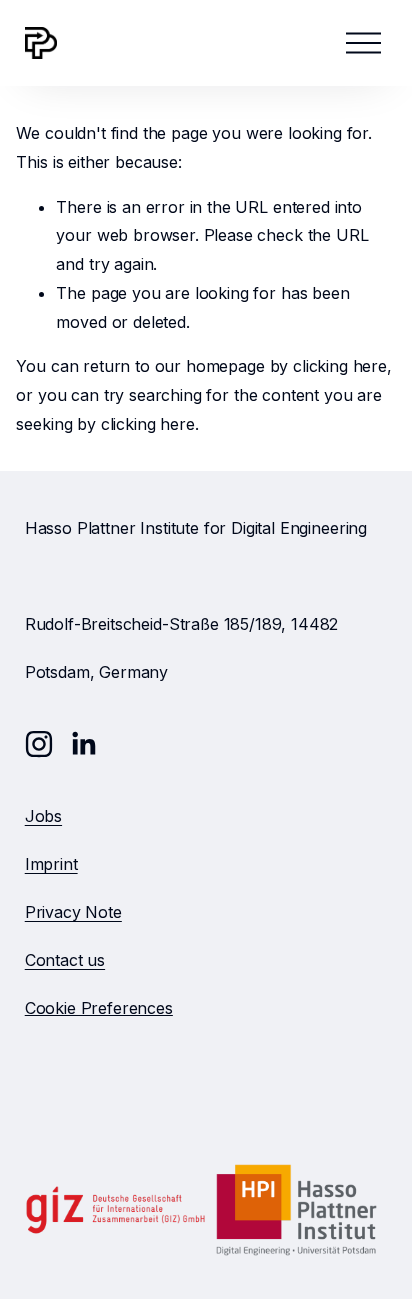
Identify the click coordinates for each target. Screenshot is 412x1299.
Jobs (43, 816)
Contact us (65, 960)
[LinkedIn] (83, 744)
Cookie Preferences (99, 1008)
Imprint (51, 864)
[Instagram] (39, 744)
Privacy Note (73, 912)
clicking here (340, 366)
